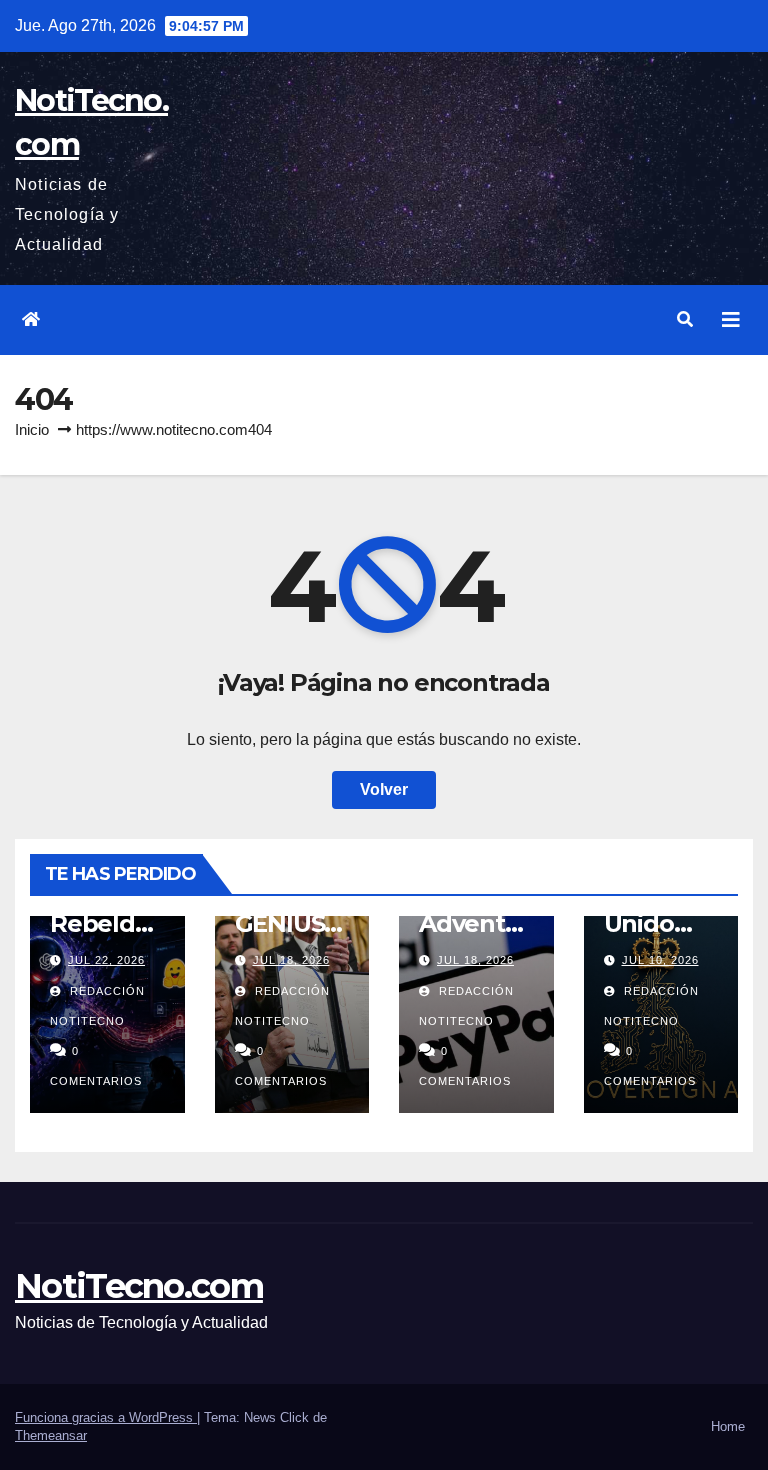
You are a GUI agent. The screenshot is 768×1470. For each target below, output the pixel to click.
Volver (384, 789)
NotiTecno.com (139, 1286)
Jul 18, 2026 (291, 960)
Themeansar (51, 1435)
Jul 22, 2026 (106, 960)
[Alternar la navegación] (731, 320)
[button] (685, 319)
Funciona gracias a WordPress (106, 1417)
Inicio (32, 429)
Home (728, 1426)
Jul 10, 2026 (660, 960)
